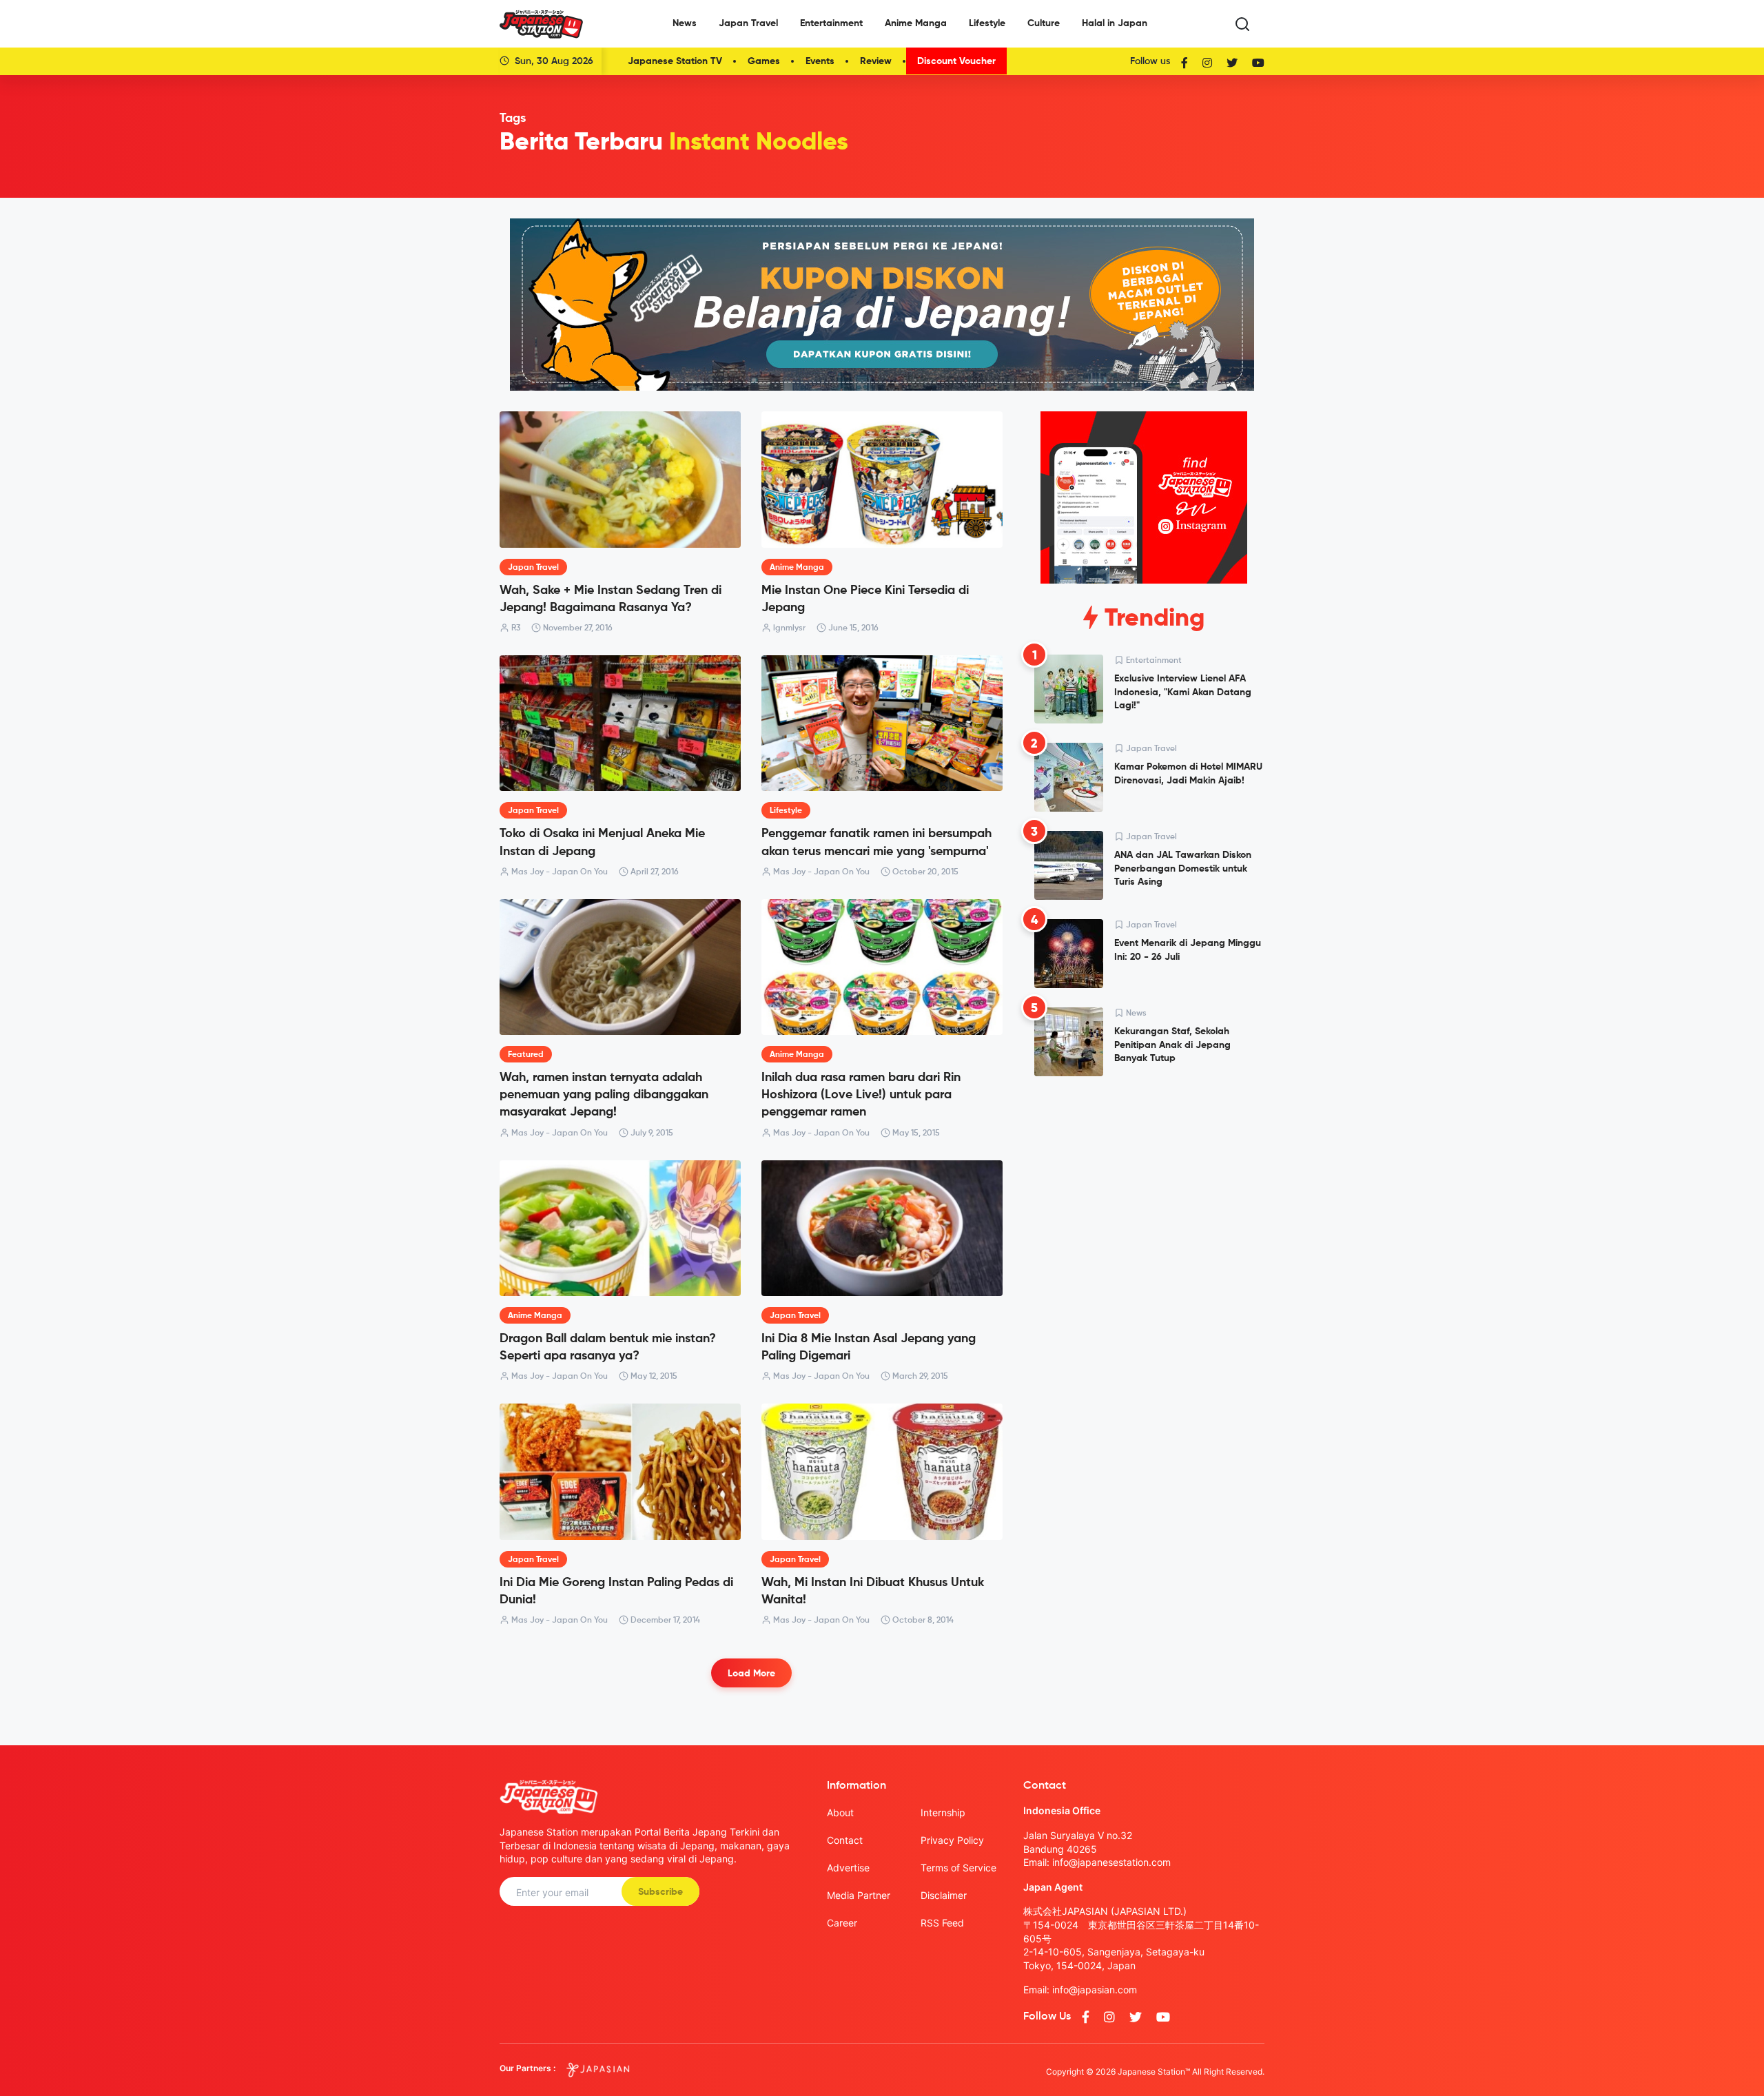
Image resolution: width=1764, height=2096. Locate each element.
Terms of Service (958, 1868)
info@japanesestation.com (1111, 1862)
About (840, 1812)
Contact (845, 1840)
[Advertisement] (1144, 1192)
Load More (751, 1674)
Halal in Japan (1115, 23)
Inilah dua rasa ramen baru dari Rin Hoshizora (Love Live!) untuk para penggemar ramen (861, 1095)
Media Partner (859, 1895)
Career (842, 1923)
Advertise (848, 1868)
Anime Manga (916, 23)
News (685, 23)
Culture (1044, 23)
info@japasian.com (1095, 1990)
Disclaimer (944, 1895)
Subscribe (660, 1892)
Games (764, 61)
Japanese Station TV (675, 61)
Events (820, 61)
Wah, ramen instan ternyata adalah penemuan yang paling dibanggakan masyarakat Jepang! (604, 1095)
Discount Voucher (956, 61)
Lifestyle (987, 23)
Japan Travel (748, 23)
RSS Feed (942, 1923)
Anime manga (797, 568)
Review (876, 61)
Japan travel (533, 568)
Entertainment (831, 23)
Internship (943, 1812)
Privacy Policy (952, 1840)
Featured (526, 1055)
